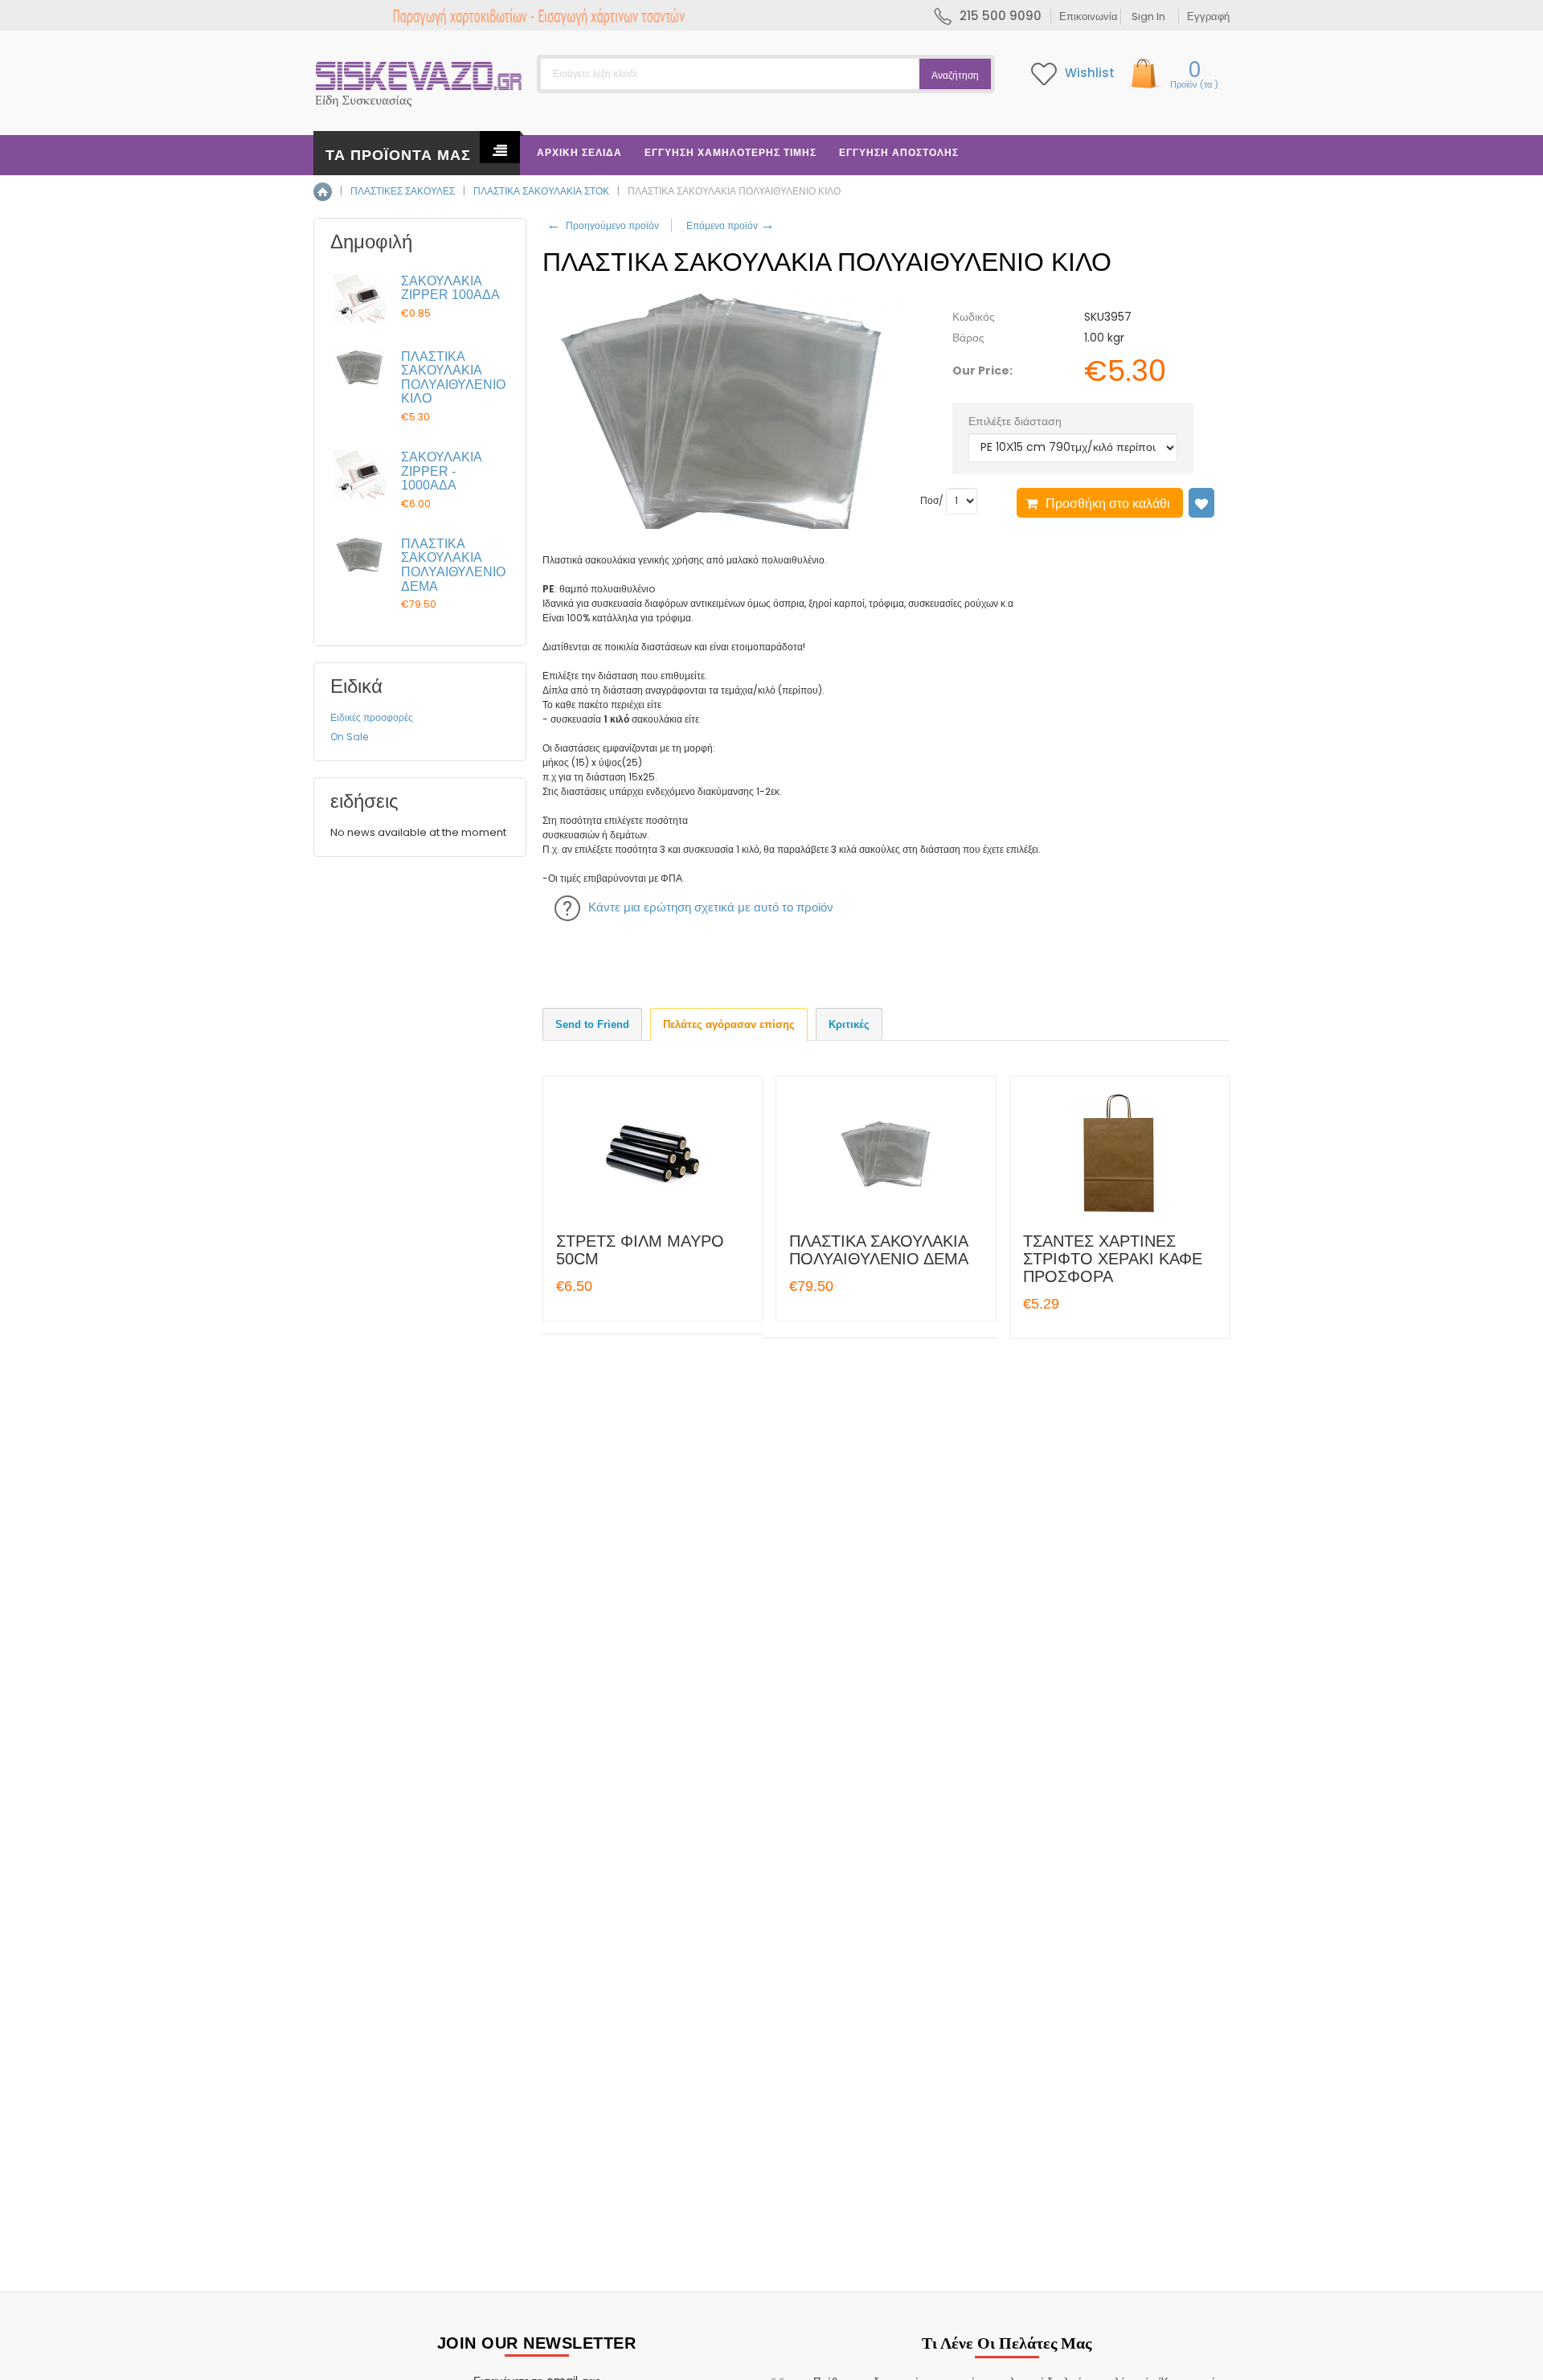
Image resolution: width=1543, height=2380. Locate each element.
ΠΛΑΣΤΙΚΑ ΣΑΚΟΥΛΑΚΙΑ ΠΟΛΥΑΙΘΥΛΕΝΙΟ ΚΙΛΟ (453, 378)
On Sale (349, 737)
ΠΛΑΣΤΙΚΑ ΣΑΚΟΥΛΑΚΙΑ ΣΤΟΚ (541, 191)
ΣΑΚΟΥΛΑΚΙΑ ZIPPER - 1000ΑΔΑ (441, 471)
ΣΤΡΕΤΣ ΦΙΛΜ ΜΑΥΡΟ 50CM (640, 1250)
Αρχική (323, 192)
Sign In (1148, 16)
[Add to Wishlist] (1201, 503)
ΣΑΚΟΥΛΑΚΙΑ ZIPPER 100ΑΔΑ (450, 288)
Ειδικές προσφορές (372, 717)
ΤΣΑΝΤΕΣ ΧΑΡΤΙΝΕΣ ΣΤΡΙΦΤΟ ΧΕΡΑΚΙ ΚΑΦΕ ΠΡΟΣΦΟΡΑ (1113, 1259)
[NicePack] (419, 80)
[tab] (592, 1024)
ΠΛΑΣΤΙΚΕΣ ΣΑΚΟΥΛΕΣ (403, 191)
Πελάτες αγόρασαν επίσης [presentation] (729, 1024)
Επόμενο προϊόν (729, 225)
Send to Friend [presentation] (592, 1024)
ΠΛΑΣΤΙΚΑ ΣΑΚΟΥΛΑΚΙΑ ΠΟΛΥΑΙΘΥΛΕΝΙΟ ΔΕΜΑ (879, 1250)
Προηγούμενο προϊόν (603, 225)
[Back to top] (1526, 2351)
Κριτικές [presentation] (849, 1024)
